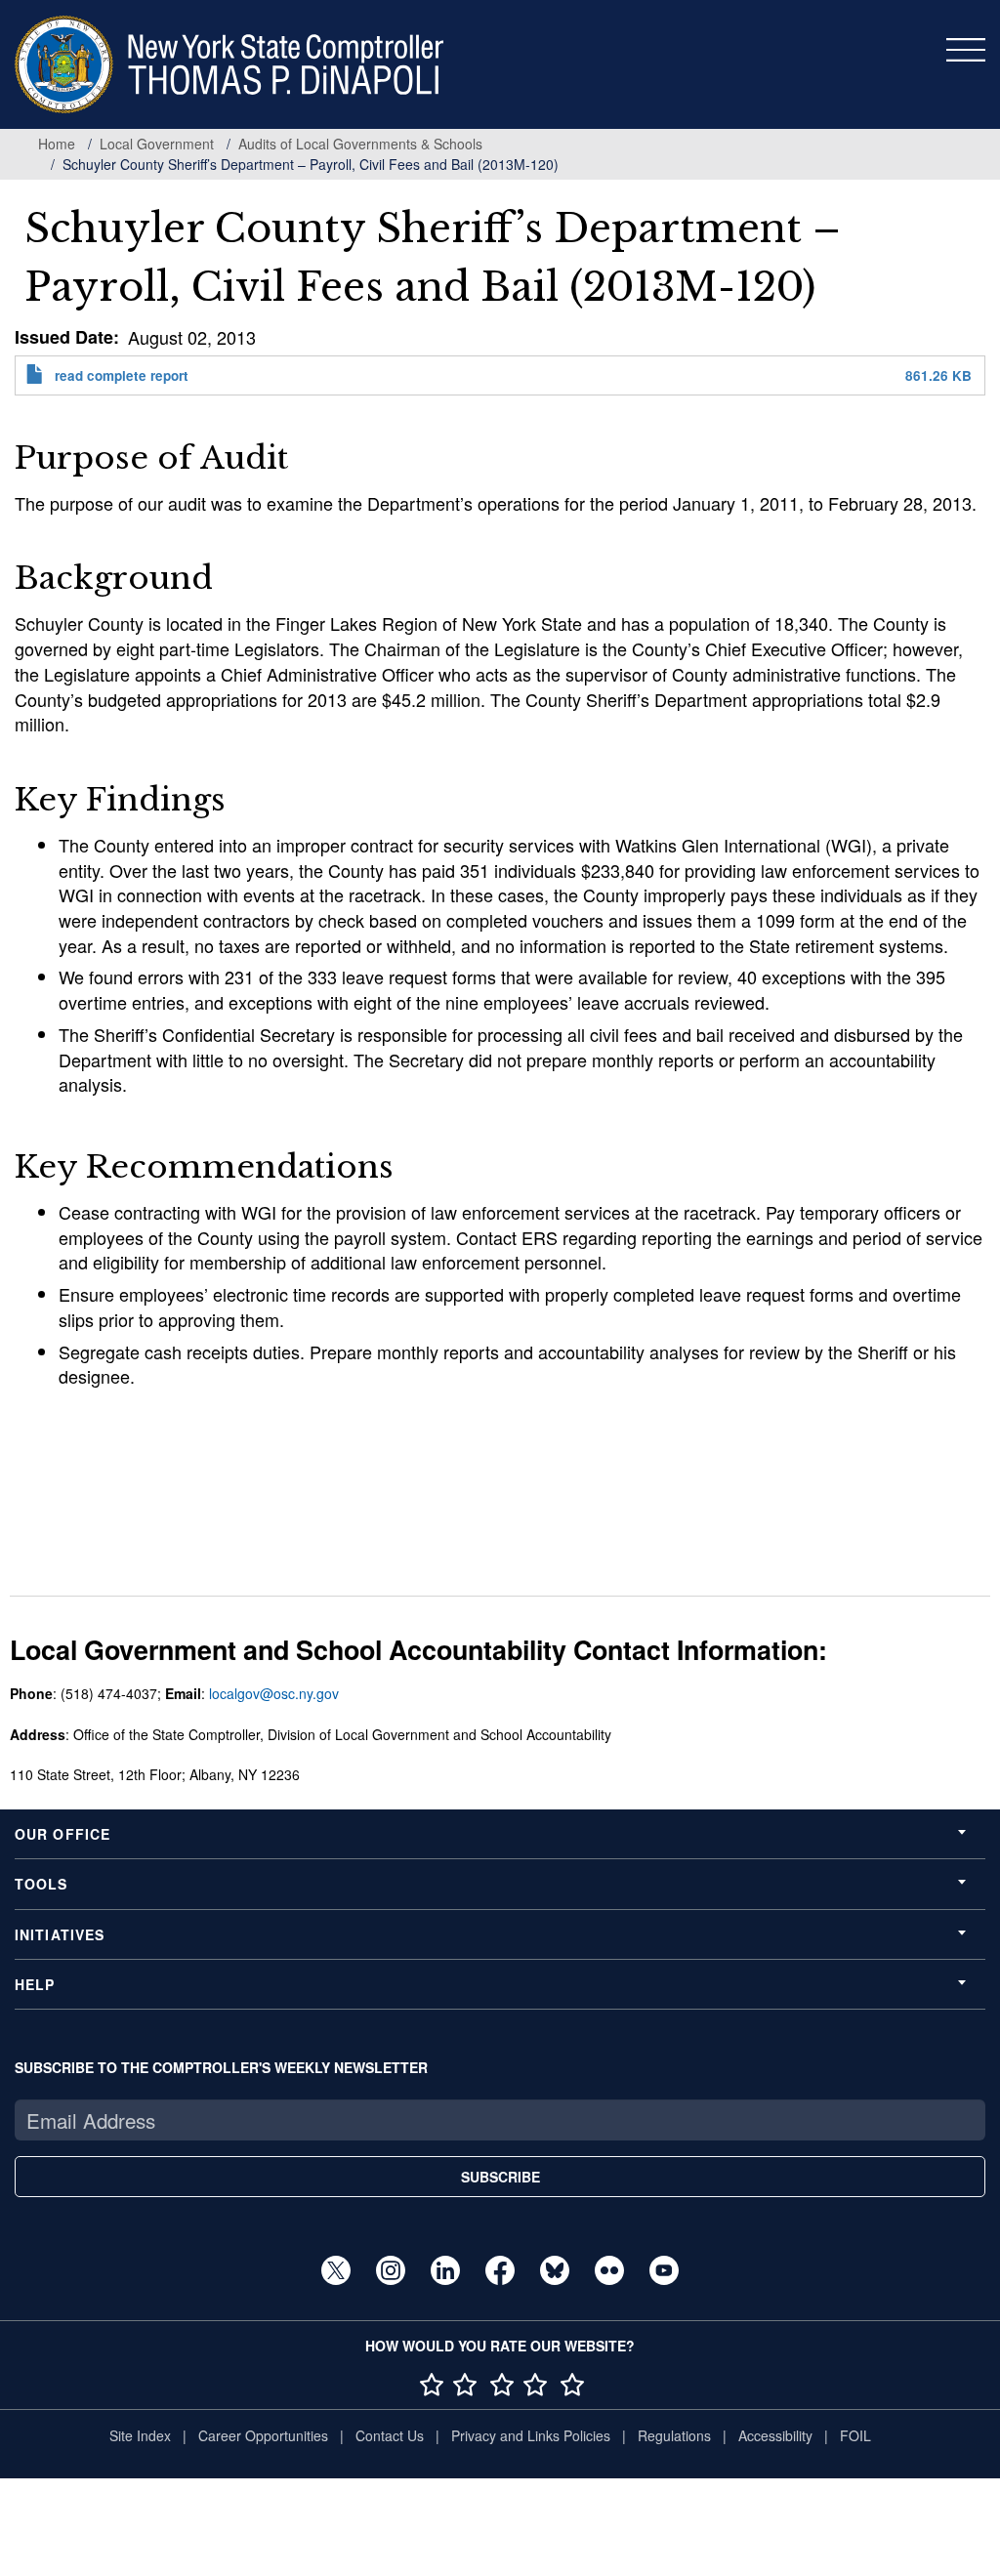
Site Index (140, 2435)
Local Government (157, 144)
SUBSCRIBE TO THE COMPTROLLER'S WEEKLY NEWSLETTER (221, 2067)
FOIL (855, 2435)
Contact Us (390, 2435)
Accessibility (775, 2435)
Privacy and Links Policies (531, 2435)
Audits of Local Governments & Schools (360, 144)
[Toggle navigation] (966, 50)
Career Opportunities (263, 2435)
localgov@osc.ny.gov (274, 1693)
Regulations (674, 2435)
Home (57, 144)
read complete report (122, 375)
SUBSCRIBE (500, 2177)
